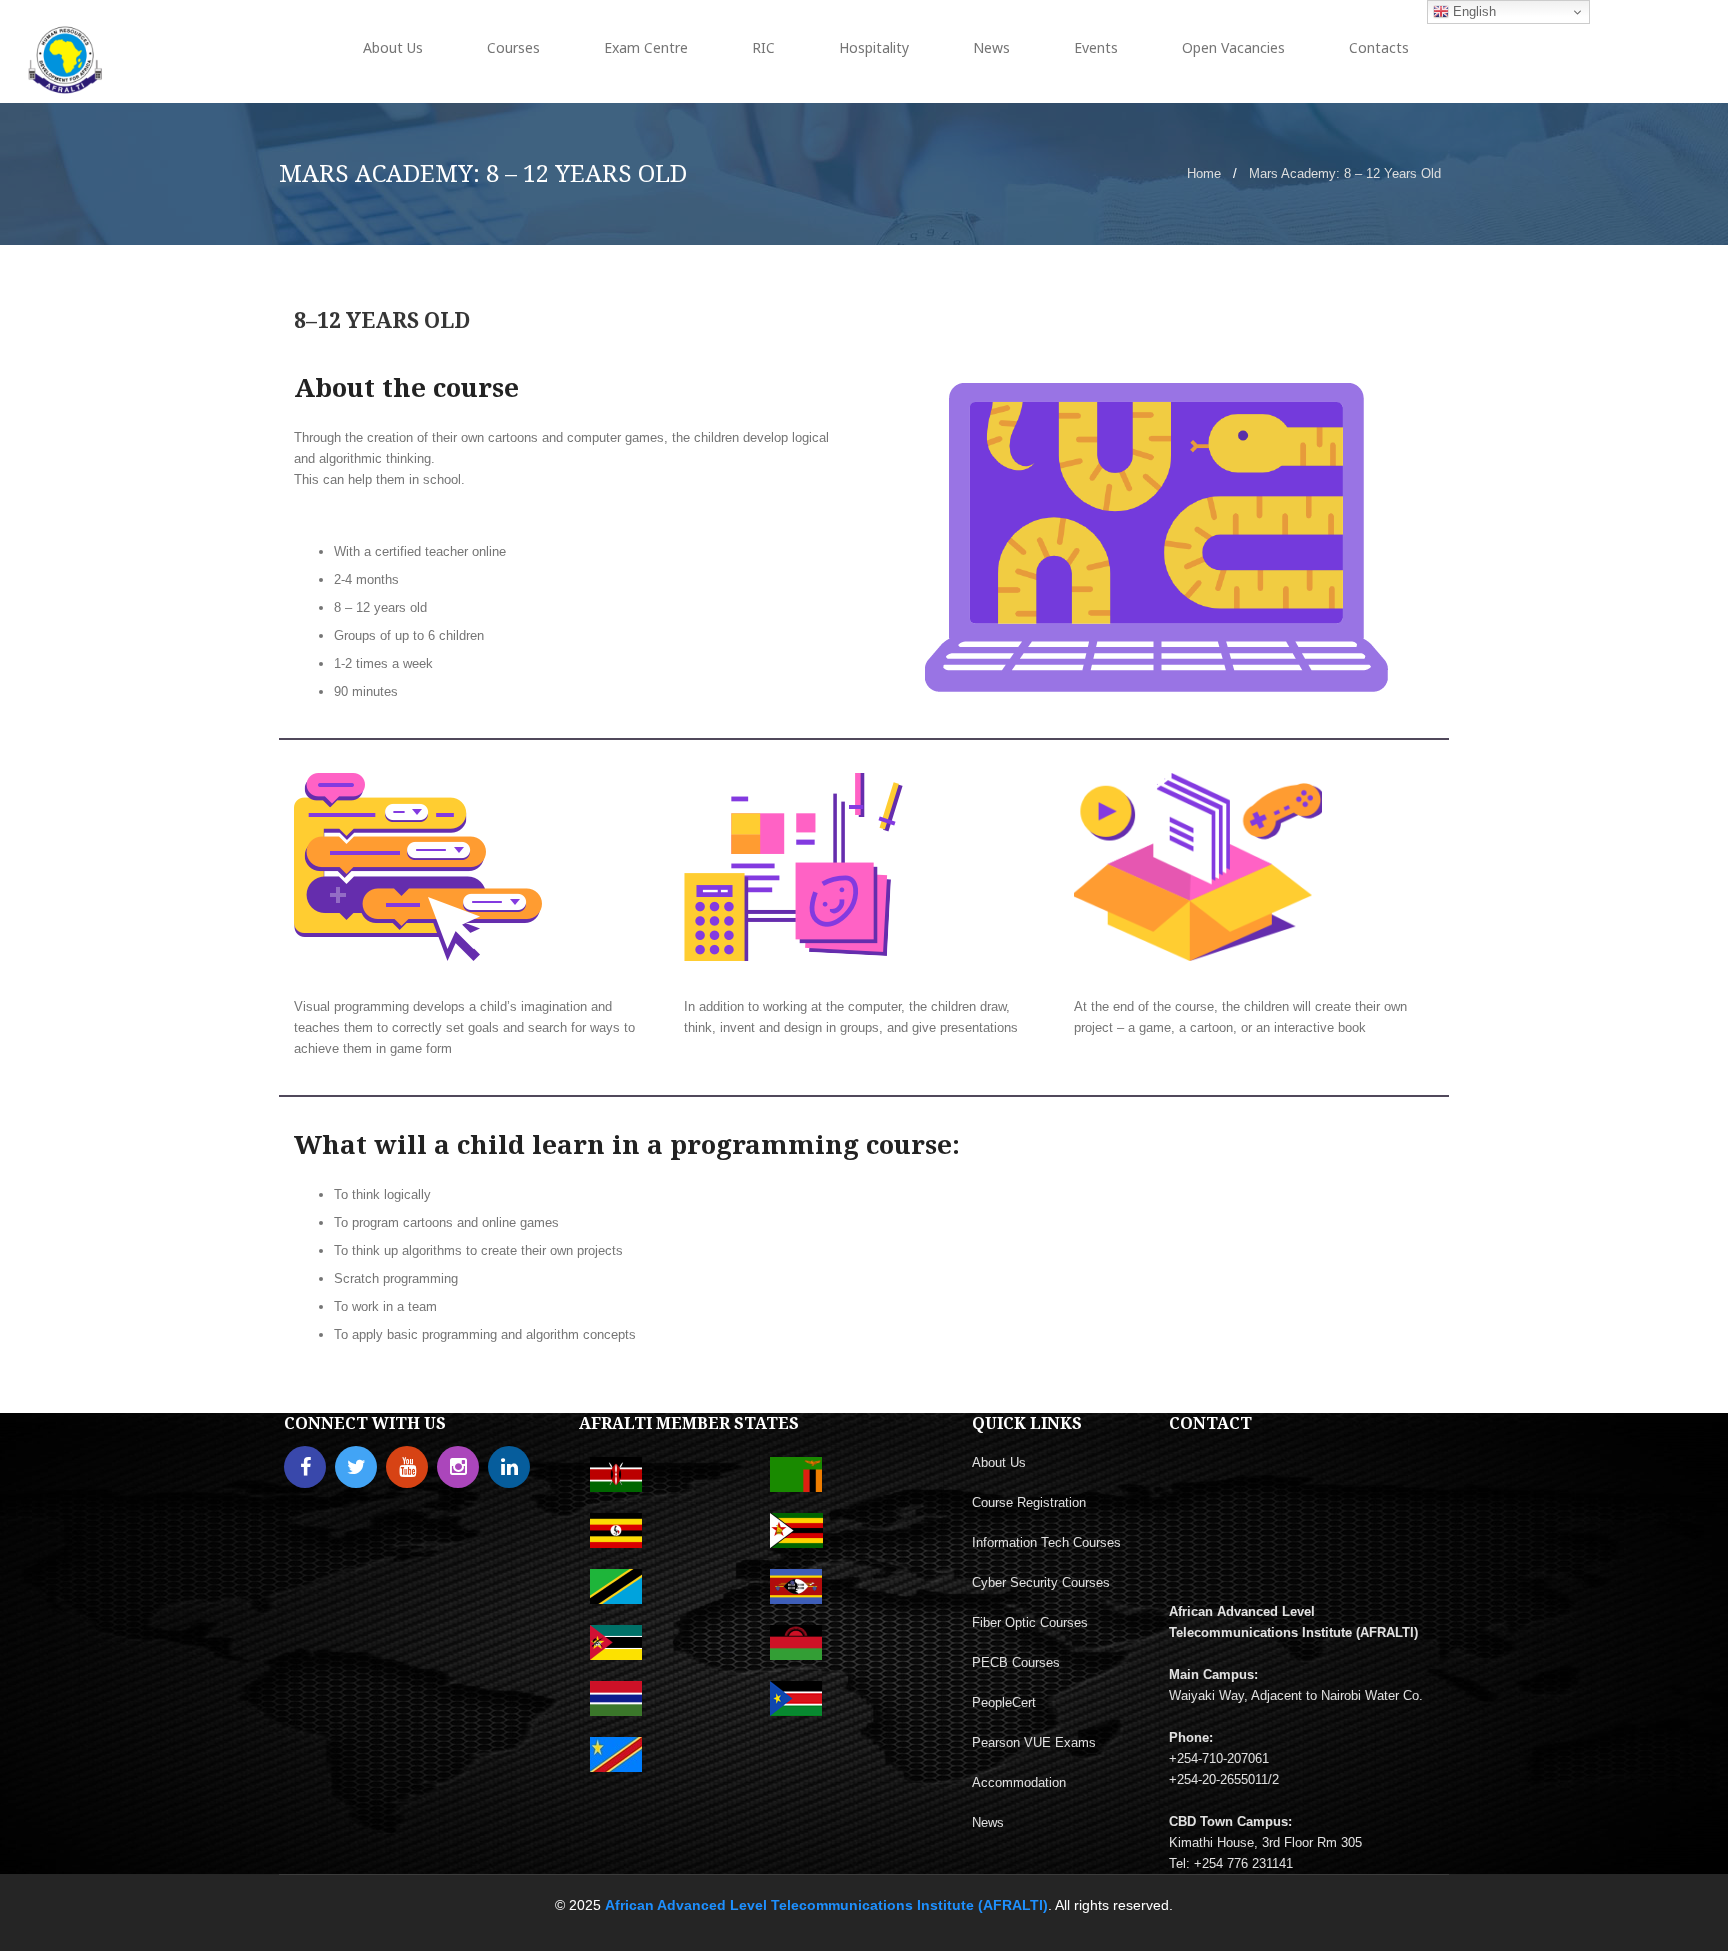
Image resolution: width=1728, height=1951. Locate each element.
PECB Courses (1016, 1662)
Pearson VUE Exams (1034, 1742)
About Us (999, 1462)
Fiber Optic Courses (1030, 1622)
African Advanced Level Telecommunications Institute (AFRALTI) (826, 1905)
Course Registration (1029, 1502)
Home (1204, 173)
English (1472, 11)
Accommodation (1019, 1782)
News (988, 1822)
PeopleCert (1004, 1702)
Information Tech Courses (1046, 1542)
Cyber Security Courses (1041, 1582)
